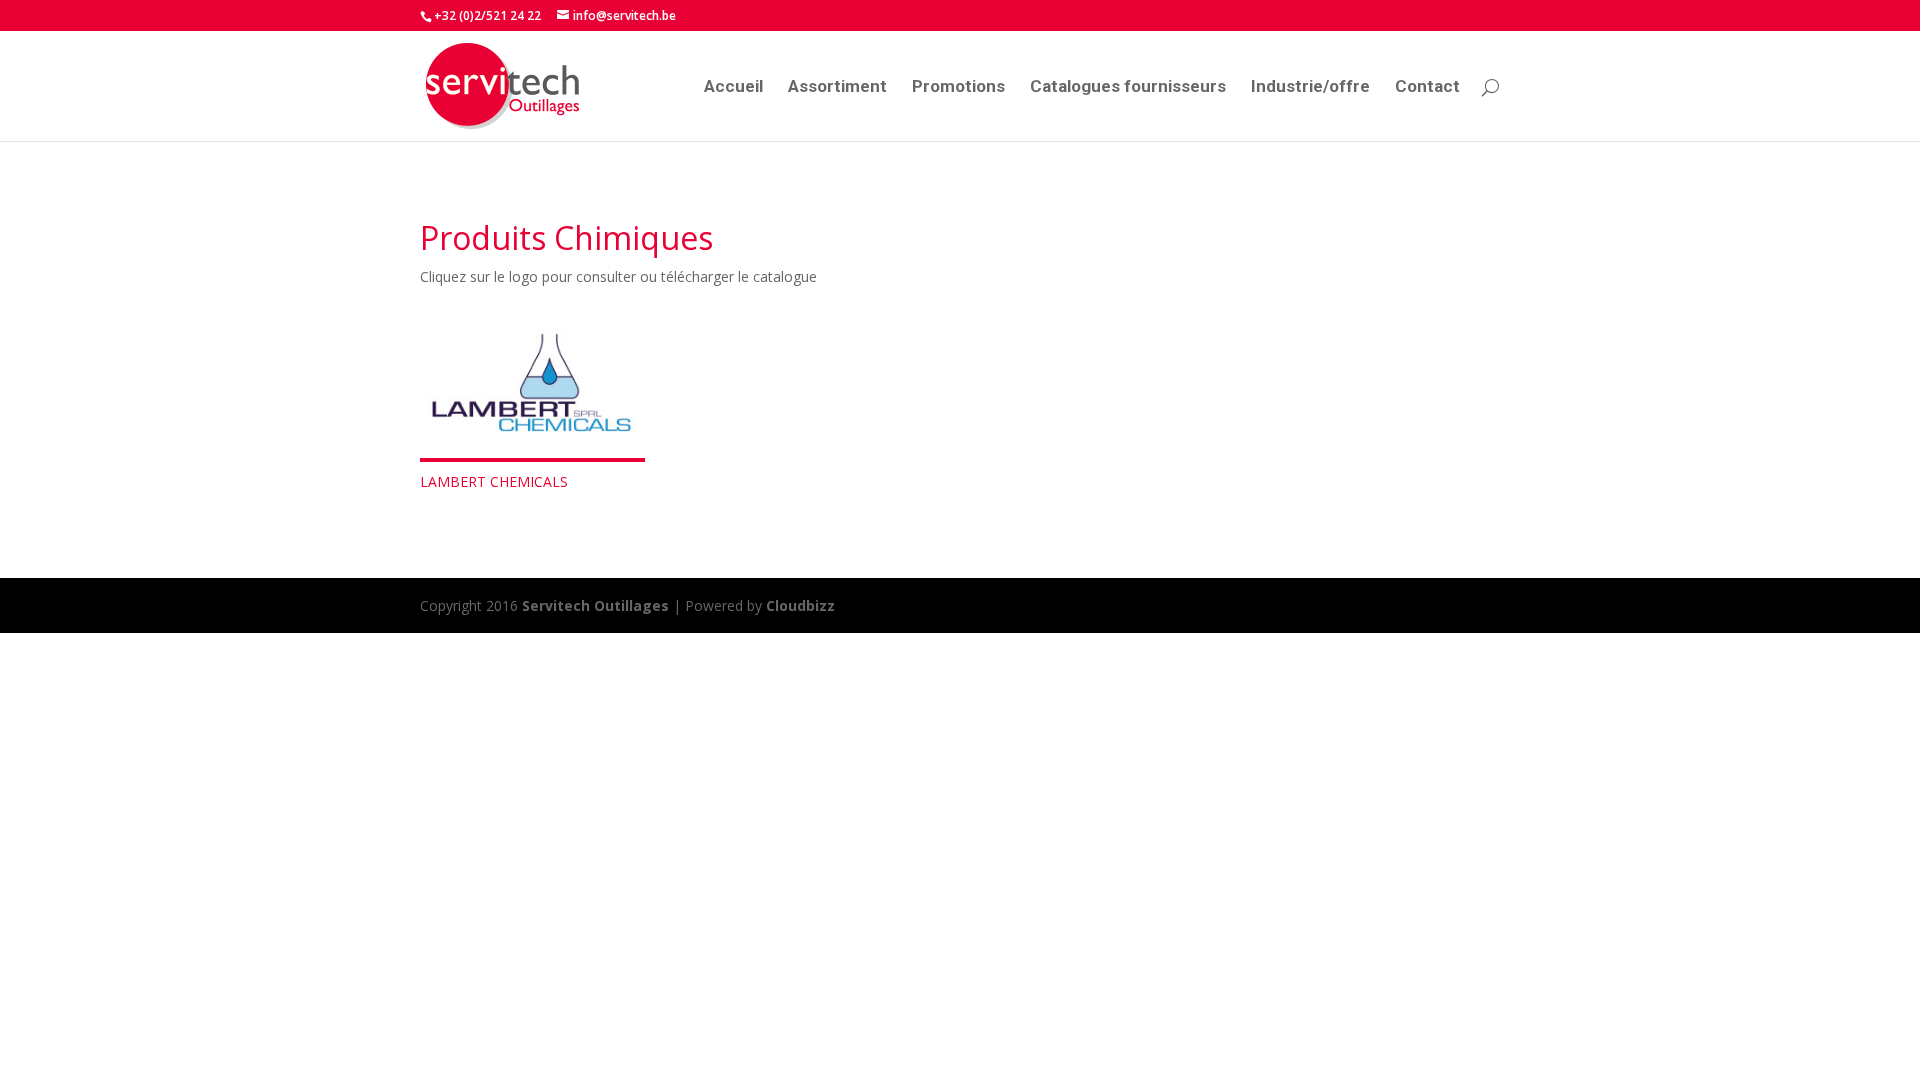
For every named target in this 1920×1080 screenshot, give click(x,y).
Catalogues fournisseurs (1128, 87)
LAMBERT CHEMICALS (494, 481)
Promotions (958, 87)
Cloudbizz (800, 605)
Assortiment (837, 87)
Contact (1427, 87)
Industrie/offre (1310, 87)
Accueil (733, 87)
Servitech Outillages (595, 605)
